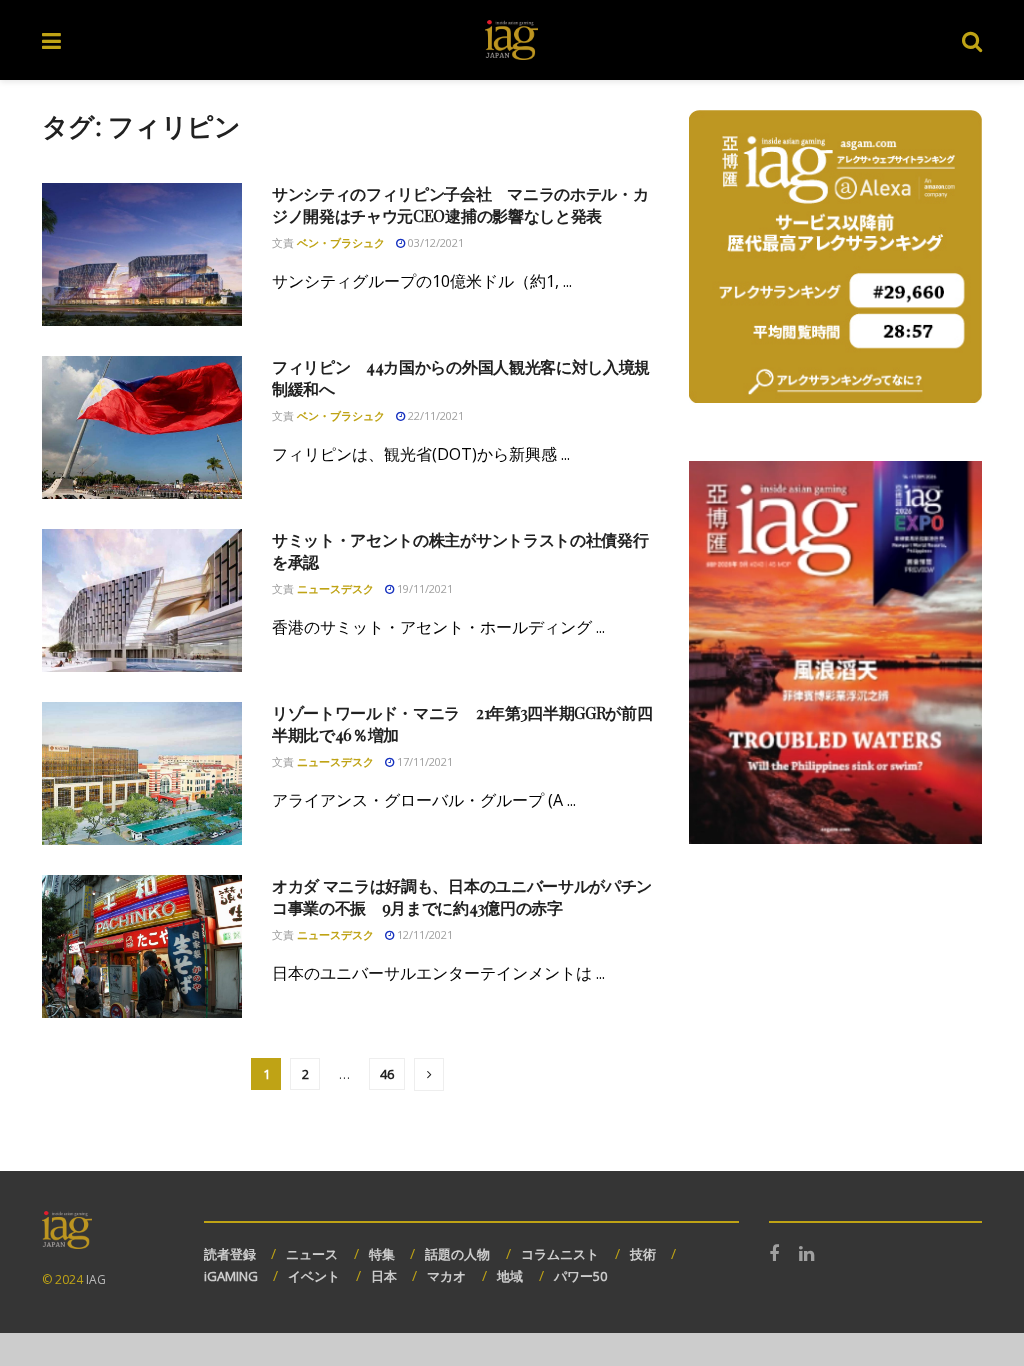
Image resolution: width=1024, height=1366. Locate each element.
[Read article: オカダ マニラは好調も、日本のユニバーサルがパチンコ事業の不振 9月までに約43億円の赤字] (142, 946)
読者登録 (230, 1254)
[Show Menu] (51, 40)
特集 (382, 1254)
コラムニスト (560, 1254)
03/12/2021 (434, 242)
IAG (96, 1279)
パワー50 (580, 1276)
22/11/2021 (434, 415)
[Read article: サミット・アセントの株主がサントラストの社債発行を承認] (142, 600)
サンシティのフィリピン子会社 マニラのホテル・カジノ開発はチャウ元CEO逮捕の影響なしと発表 (460, 204)
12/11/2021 (423, 934)
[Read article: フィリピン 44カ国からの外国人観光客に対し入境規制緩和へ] (142, 427)
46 (387, 1074)
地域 (510, 1276)
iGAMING (231, 1276)
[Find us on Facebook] (774, 1254)
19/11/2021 (423, 588)
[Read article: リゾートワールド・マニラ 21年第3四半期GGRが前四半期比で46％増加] (142, 773)
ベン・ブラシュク (341, 242)
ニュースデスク (335, 588)
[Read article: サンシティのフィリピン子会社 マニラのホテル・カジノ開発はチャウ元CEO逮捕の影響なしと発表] (142, 254)
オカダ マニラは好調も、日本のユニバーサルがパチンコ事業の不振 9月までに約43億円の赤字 (462, 896)
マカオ (446, 1276)
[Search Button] (972, 40)
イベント (314, 1276)
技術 (643, 1254)
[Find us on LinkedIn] (806, 1254)
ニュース (312, 1254)
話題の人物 (457, 1254)
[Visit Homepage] (511, 40)
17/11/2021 (423, 761)
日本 (384, 1276)
